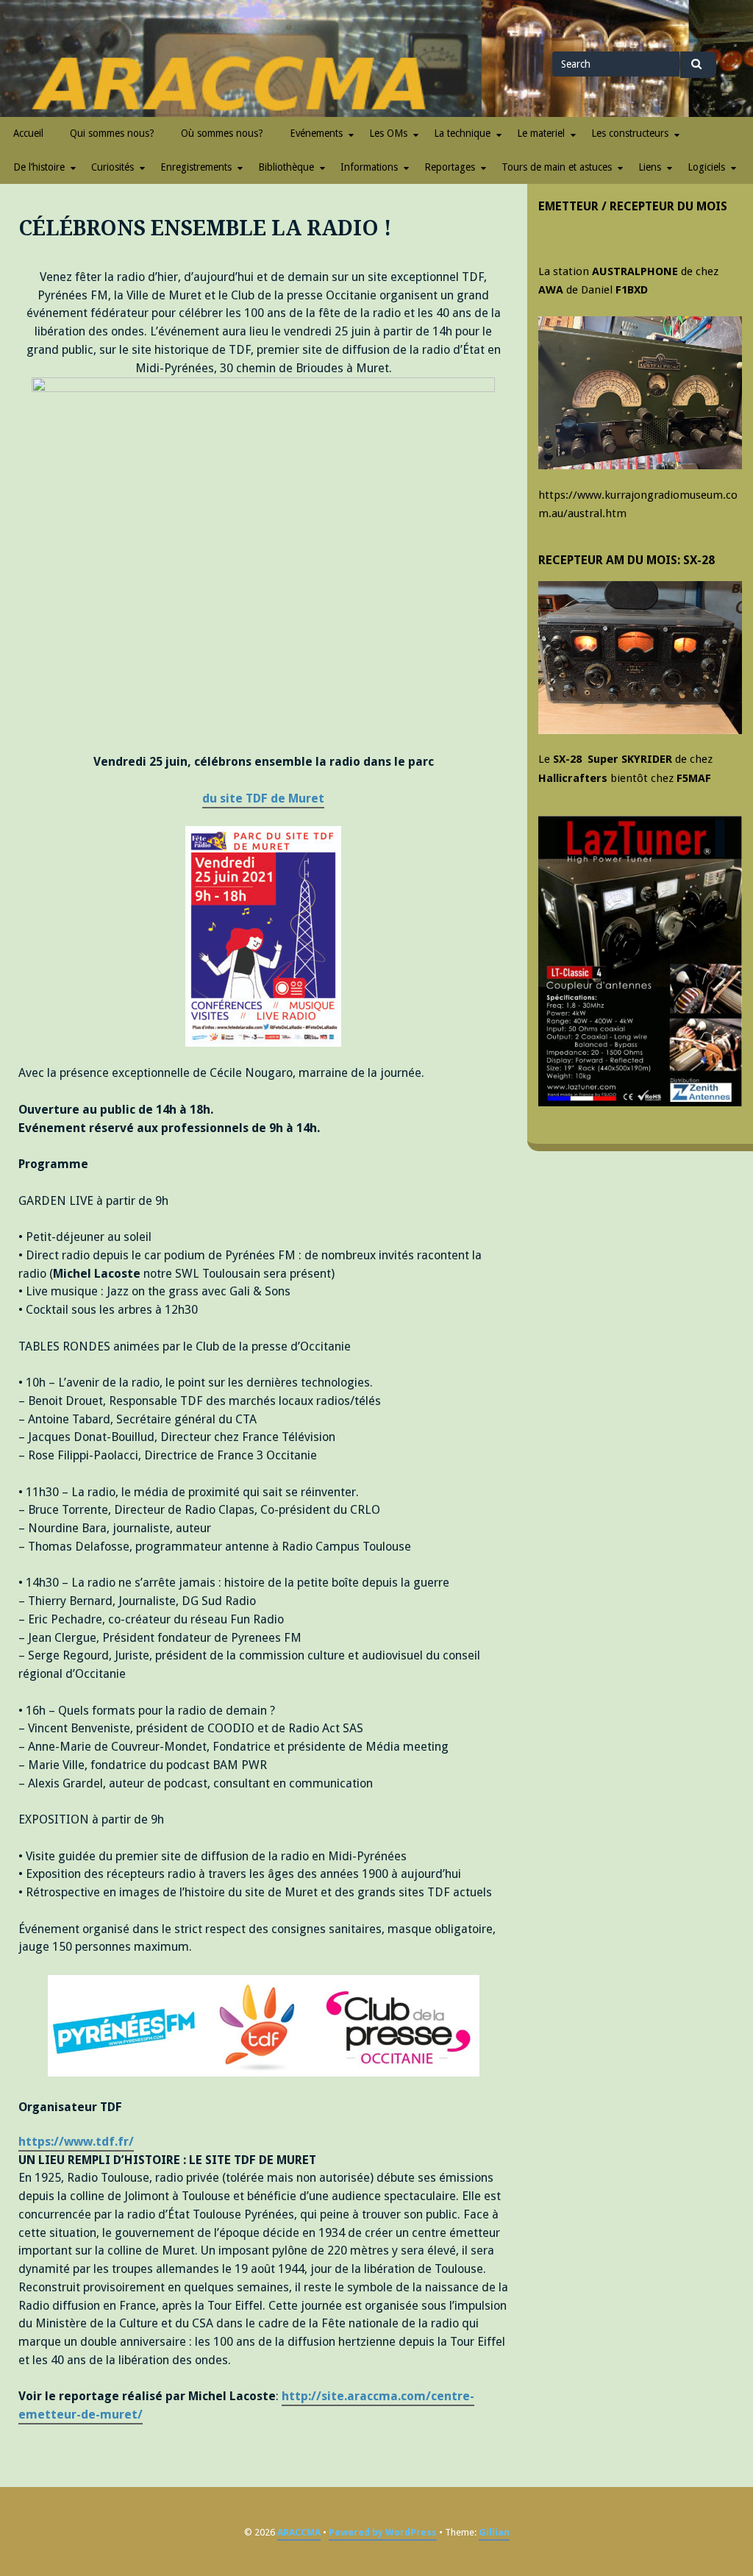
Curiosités (113, 167)
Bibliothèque (286, 167)
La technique (462, 133)
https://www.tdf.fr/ (76, 2142)
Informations (369, 167)
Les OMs (388, 133)
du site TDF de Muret (263, 798)
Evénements (316, 133)
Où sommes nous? (222, 133)
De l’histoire (39, 167)
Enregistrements (196, 167)
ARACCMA (299, 2532)
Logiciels (706, 167)
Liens (650, 167)
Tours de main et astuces (557, 167)
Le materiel (541, 133)
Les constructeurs (630, 133)
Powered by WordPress (383, 2532)
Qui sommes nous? (112, 133)
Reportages (450, 167)
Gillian (494, 2532)
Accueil (28, 133)
